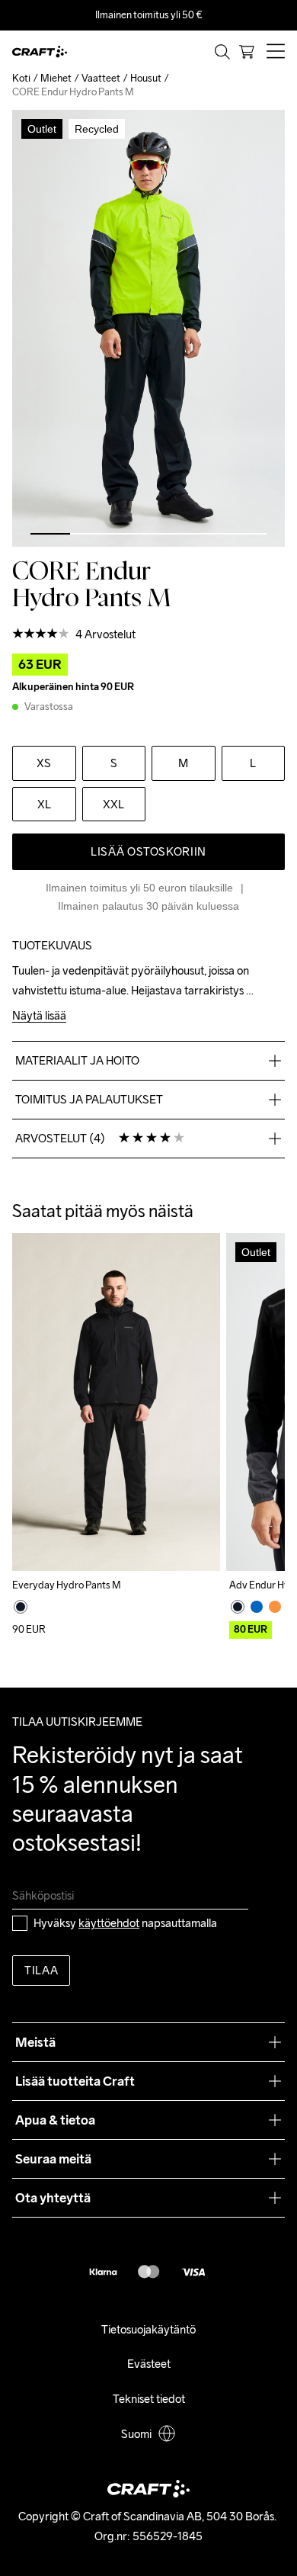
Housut (146, 78)
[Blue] (257, 1607)
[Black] (21, 1607)
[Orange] (275, 1607)
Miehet (56, 78)
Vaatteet (101, 78)
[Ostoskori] (247, 52)
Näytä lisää (39, 1016)
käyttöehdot (109, 1923)
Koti (21, 78)
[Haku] (222, 52)
